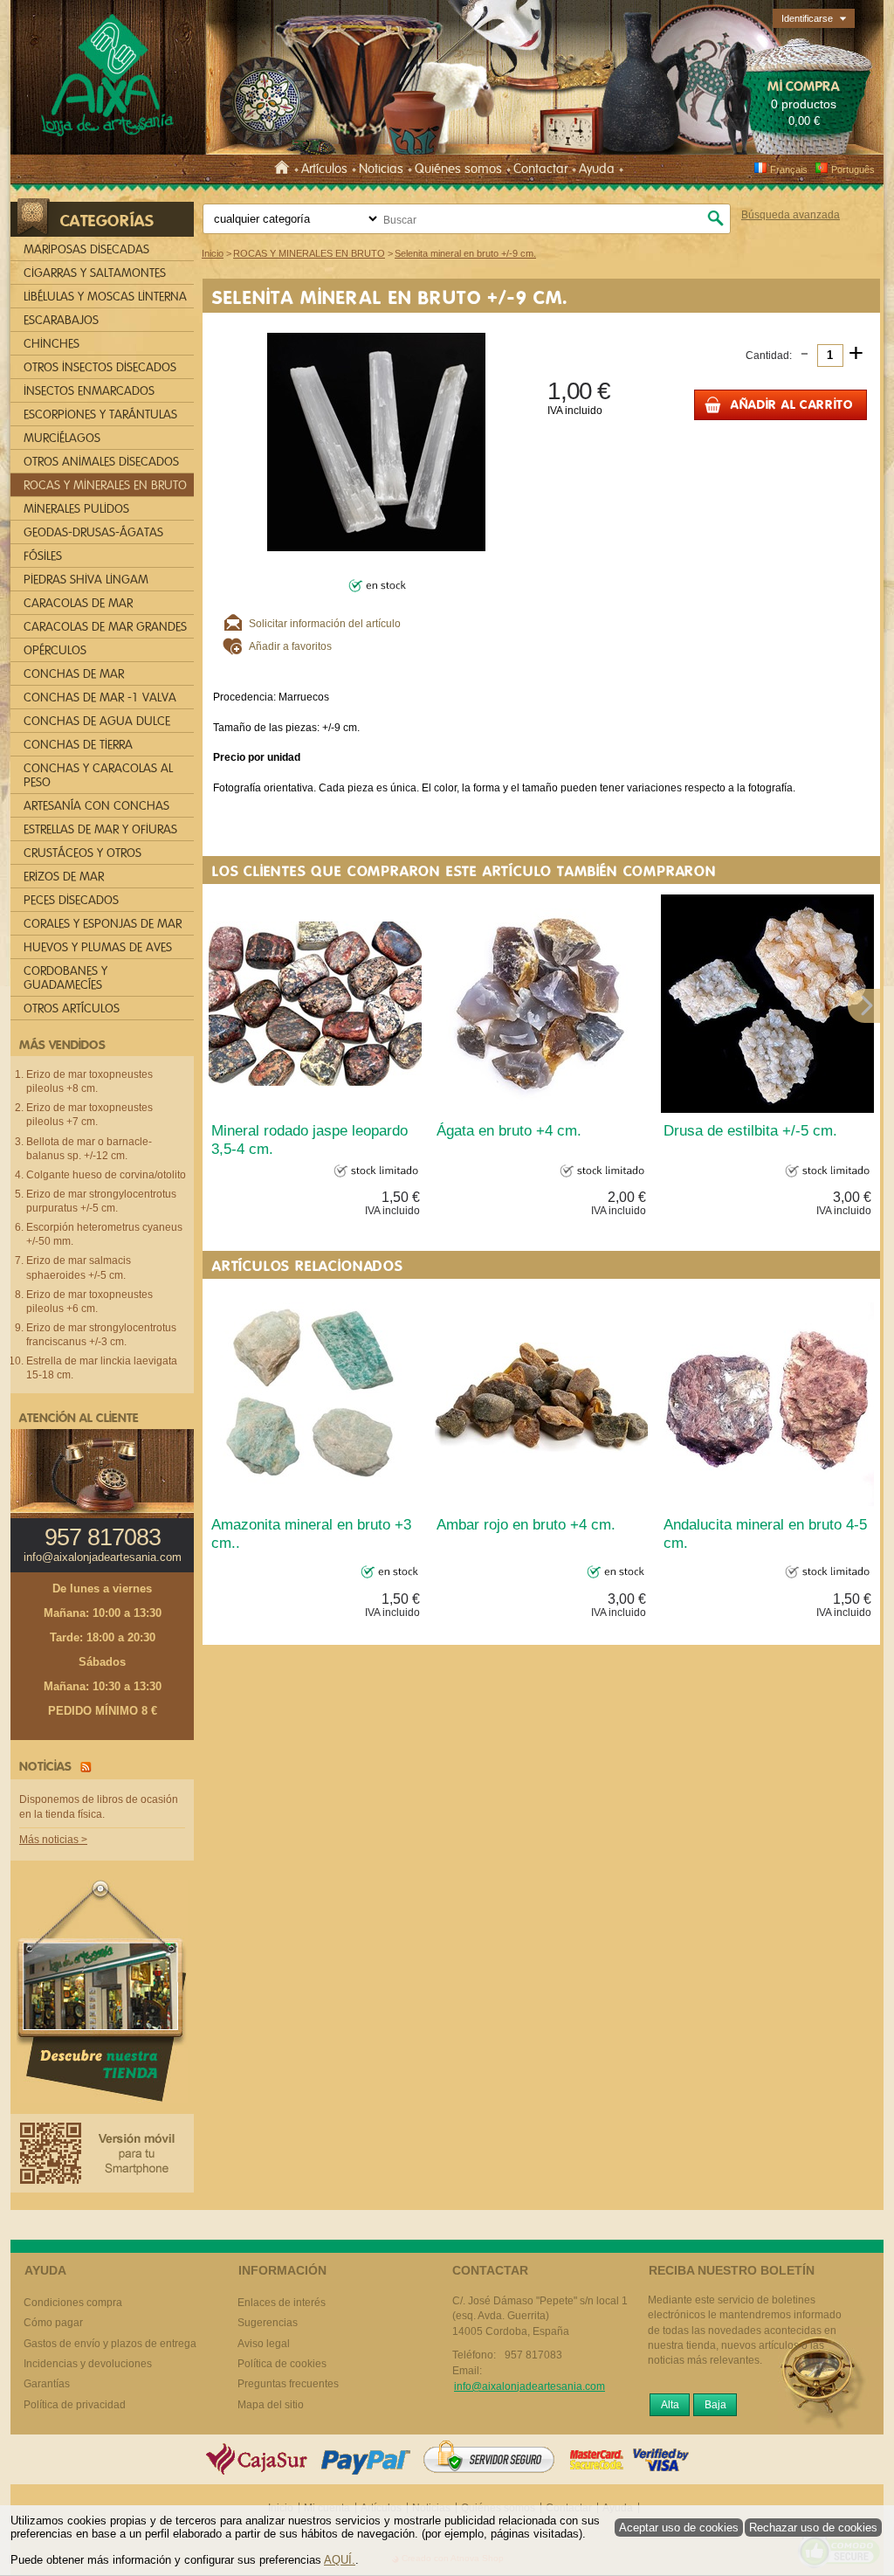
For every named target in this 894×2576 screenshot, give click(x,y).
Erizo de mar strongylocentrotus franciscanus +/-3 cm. (101, 1335)
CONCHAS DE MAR (74, 674)
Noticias (381, 169)
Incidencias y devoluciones (88, 2364)
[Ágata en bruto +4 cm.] (541, 1004)
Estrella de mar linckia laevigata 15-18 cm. (102, 1368)
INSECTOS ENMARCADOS (89, 391)
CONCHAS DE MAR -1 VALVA (100, 698)
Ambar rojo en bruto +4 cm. (526, 1524)
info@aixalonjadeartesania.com (103, 1557)
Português (853, 169)
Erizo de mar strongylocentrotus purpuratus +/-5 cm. (101, 1201)
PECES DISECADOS (71, 900)
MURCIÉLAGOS (62, 438)
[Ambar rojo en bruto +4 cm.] (541, 1398)
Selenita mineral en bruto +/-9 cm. (390, 297)
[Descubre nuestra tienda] (102, 1995)
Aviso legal (264, 2344)
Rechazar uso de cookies (813, 2528)
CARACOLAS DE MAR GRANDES (105, 627)
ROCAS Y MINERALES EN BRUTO (105, 485)
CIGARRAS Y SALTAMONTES (95, 273)
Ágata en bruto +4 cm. (509, 1130)
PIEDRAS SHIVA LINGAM (86, 580)
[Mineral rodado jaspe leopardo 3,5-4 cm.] (315, 1004)
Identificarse (807, 18)
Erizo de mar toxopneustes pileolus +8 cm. (89, 1081)
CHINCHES (52, 344)
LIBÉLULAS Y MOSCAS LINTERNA (105, 297)
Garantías (47, 2384)
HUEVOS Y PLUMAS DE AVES (98, 947)
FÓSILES (43, 556)
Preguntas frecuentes (288, 2384)
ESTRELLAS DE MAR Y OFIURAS (100, 829)
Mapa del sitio (271, 2405)
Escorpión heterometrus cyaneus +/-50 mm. (104, 1234)
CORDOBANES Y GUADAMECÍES (65, 978)
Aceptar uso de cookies (679, 2528)
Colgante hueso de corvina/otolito (106, 1175)
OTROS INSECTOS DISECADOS (100, 367)
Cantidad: (769, 356)
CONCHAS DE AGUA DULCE (97, 721)
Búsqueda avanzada (791, 215)
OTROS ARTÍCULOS (72, 1008)
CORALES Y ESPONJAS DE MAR (103, 924)
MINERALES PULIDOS (76, 509)
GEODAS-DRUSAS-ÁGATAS (93, 532)
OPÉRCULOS (55, 650)
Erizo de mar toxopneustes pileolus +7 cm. (89, 1115)
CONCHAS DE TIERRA (78, 745)
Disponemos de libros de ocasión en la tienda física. (99, 1807)
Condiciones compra (73, 2303)
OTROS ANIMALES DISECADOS (101, 462)
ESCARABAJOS (61, 320)
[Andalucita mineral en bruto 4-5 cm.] (767, 1398)
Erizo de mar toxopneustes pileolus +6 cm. (89, 1302)
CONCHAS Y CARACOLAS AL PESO (98, 775)
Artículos (324, 169)
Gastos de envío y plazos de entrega (110, 2344)
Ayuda (597, 169)
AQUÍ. (340, 2560)
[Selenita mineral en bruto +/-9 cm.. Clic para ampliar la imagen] (376, 441)
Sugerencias (268, 2323)
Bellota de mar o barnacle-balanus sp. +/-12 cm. (89, 1149)
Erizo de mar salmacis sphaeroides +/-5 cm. (79, 1267)
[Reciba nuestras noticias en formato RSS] (83, 1766)
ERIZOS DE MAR (64, 877)
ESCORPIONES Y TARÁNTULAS (100, 414)
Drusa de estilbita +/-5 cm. (750, 1130)
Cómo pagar (53, 2323)
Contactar (540, 169)
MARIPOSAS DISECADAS (86, 249)
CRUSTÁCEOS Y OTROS (83, 853)
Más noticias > (53, 1840)
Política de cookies (282, 2364)
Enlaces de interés (282, 2303)
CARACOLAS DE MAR (78, 603)
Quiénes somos (458, 169)
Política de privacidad (75, 2405)
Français (789, 169)
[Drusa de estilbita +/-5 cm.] (767, 1004)
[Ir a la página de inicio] (285, 169)
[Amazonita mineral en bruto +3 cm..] (315, 1398)
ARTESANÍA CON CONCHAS (96, 806)
